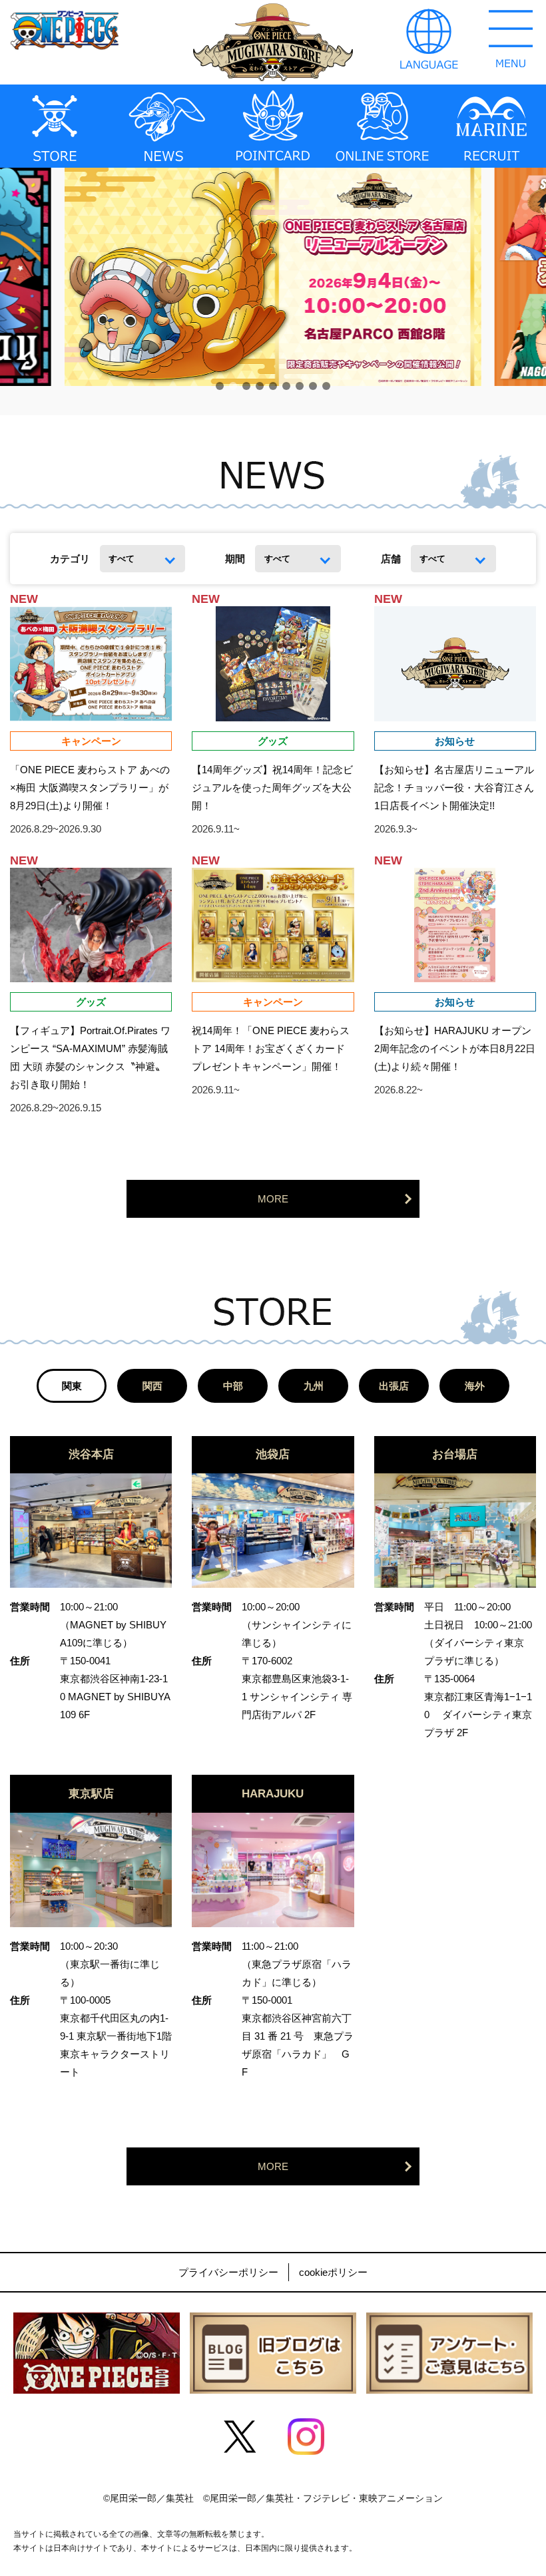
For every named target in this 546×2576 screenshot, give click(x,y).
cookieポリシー (333, 2272)
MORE (273, 1199)
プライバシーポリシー (228, 2272)
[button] (220, 386)
